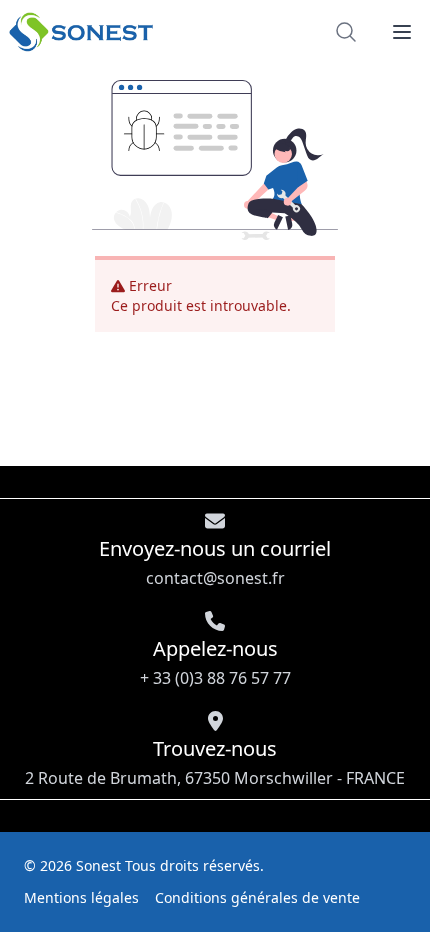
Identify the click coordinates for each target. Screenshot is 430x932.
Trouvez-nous (215, 762)
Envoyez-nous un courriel (215, 562)
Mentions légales (81, 897)
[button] (402, 32)
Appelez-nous (215, 662)
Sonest (98, 865)
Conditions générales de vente (257, 897)
